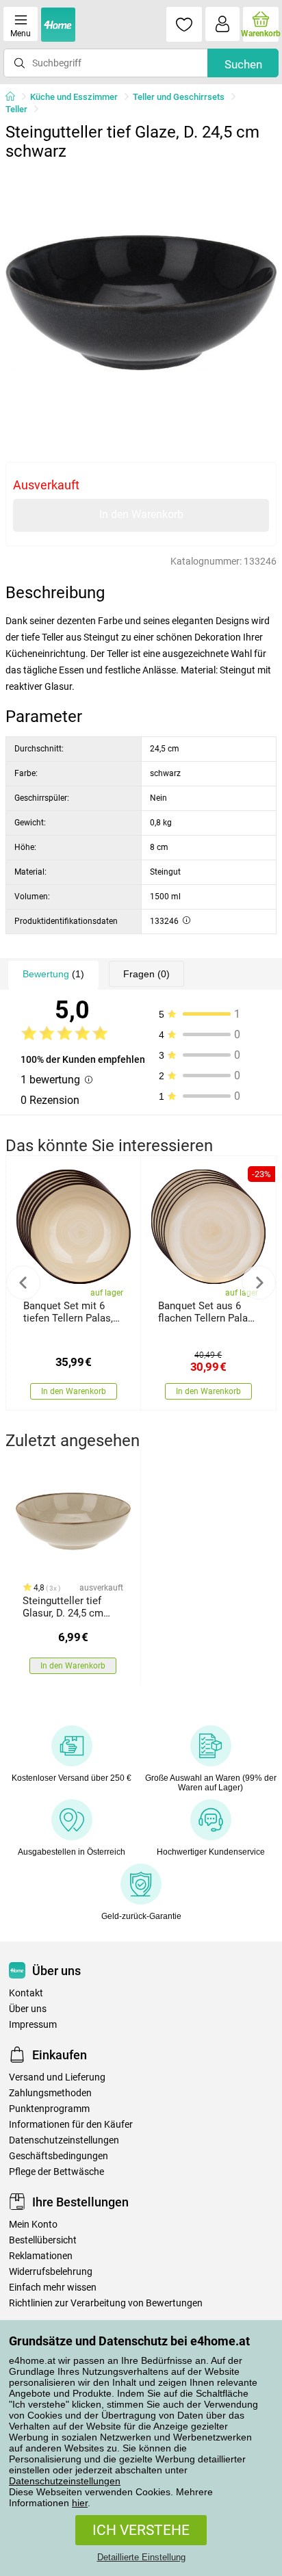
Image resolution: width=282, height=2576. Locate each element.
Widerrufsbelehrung (51, 2272)
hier (80, 2503)
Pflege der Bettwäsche (56, 2172)
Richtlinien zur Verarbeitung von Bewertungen (106, 2303)
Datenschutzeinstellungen (65, 2481)
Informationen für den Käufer (71, 2125)
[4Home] (15, 97)
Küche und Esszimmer (74, 97)
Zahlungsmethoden (50, 2093)
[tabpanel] (141, 302)
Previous (23, 1283)
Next (259, 1283)
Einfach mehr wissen (53, 2288)
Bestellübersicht (43, 2240)
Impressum (33, 2025)
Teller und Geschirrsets (179, 97)
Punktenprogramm (49, 2109)
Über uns (28, 2009)
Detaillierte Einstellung (141, 2557)
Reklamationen (41, 2256)
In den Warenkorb (141, 514)
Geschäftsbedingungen (59, 2156)
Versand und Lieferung (57, 2077)
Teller (16, 109)
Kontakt (26, 1993)
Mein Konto (33, 2225)
